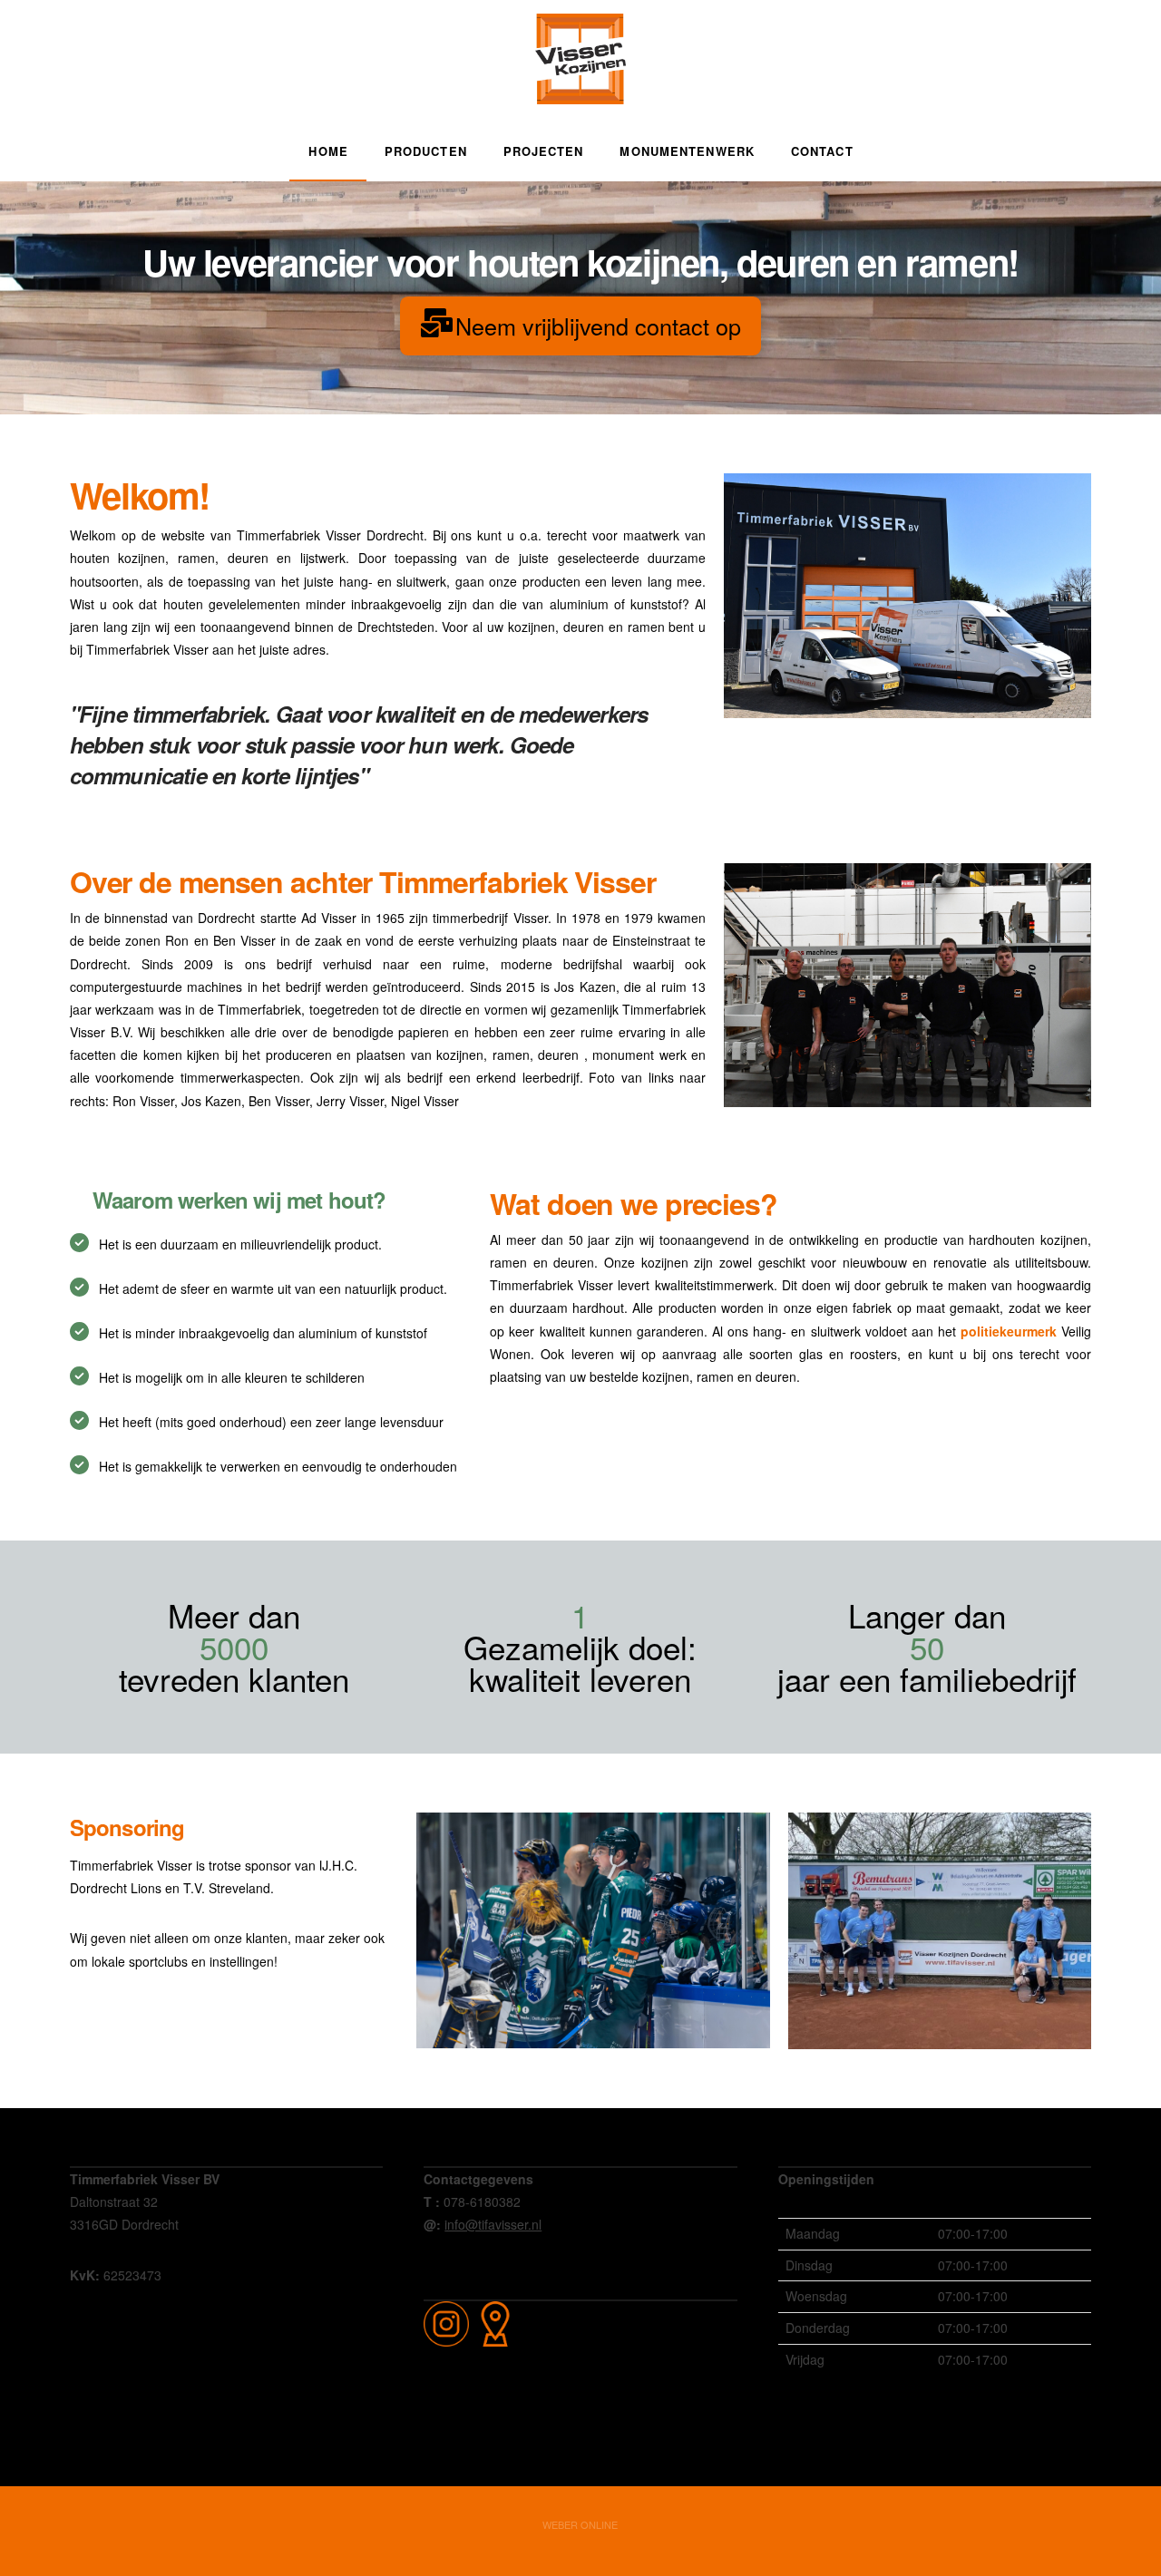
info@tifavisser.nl (493, 2224)
